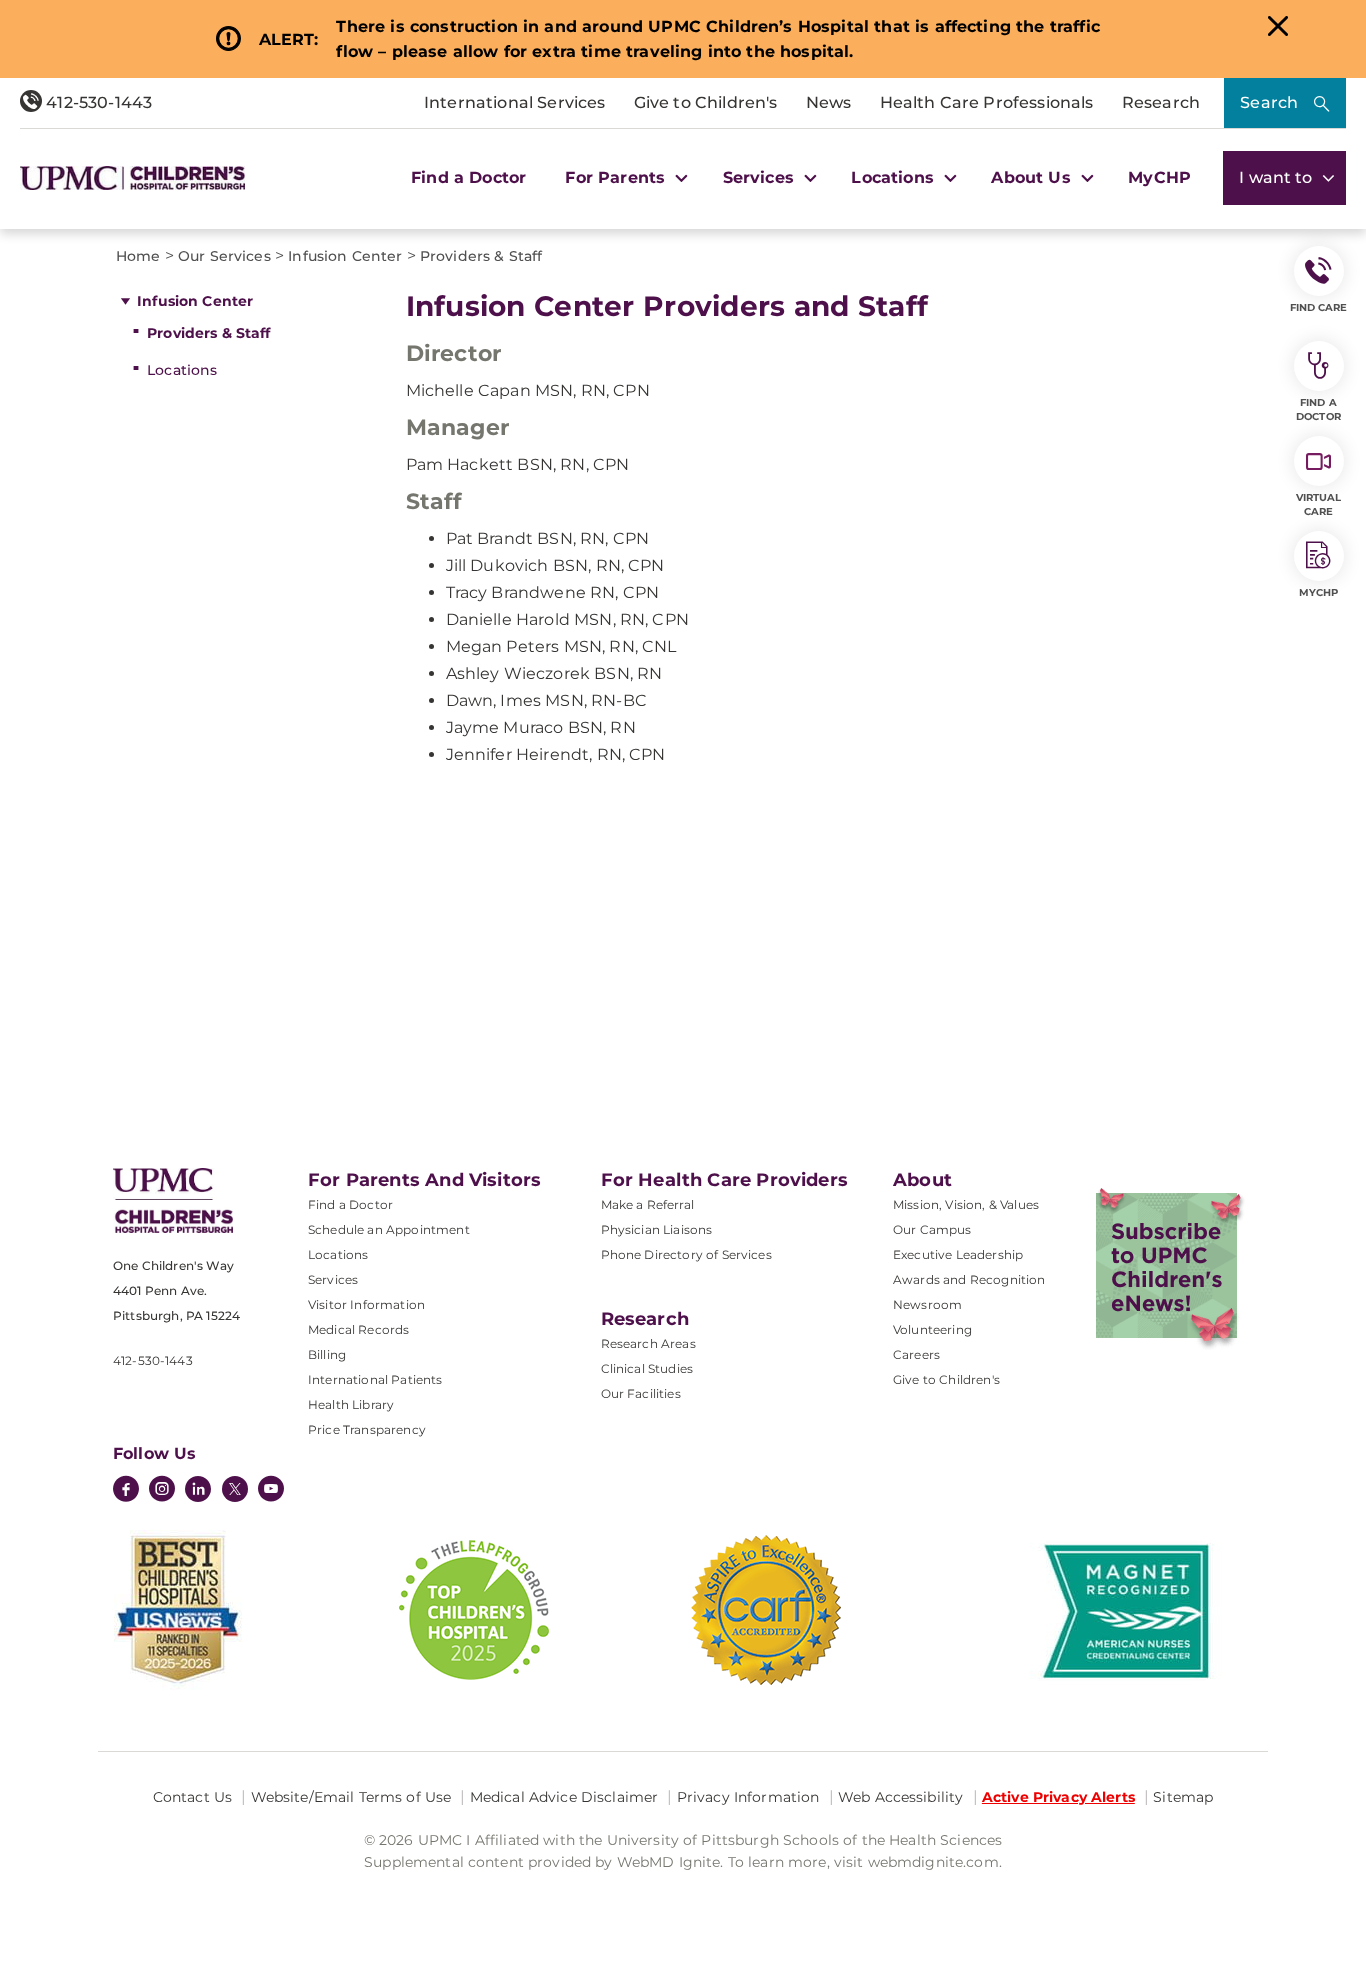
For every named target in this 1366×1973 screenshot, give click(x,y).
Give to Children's (706, 102)
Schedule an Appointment (389, 1229)
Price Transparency (367, 1429)
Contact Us (192, 1797)
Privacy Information (748, 1797)
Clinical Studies (647, 1368)
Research (1161, 102)
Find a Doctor (468, 177)
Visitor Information (366, 1304)
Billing (327, 1354)
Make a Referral (647, 1204)
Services (333, 1279)
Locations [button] (895, 177)
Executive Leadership (958, 1254)
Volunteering (932, 1329)
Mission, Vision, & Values (966, 1204)
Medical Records (358, 1329)
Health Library (351, 1404)
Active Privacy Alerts (1058, 1797)
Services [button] (761, 177)
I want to (1278, 177)
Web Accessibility (900, 1797)
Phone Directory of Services (686, 1254)
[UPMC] (132, 178)
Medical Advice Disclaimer (564, 1797)
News (829, 102)
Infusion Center (195, 301)
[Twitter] (235, 1489)
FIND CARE (1319, 307)
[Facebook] (126, 1491)
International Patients (375, 1379)
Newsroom (927, 1304)
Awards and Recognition (969, 1279)
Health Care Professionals (987, 102)
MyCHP (1159, 177)
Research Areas (648, 1343)
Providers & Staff (208, 333)
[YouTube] (271, 1491)
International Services (515, 102)
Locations (182, 370)
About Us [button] (1033, 177)
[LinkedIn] (198, 1491)
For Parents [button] (617, 177)
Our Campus (932, 1229)
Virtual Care (1319, 504)
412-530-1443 (97, 102)
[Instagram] (162, 1491)
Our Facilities (641, 1393)
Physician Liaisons (657, 1229)
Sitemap (1183, 1797)
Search (1269, 102)
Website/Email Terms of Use (351, 1797)
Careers (916, 1354)
